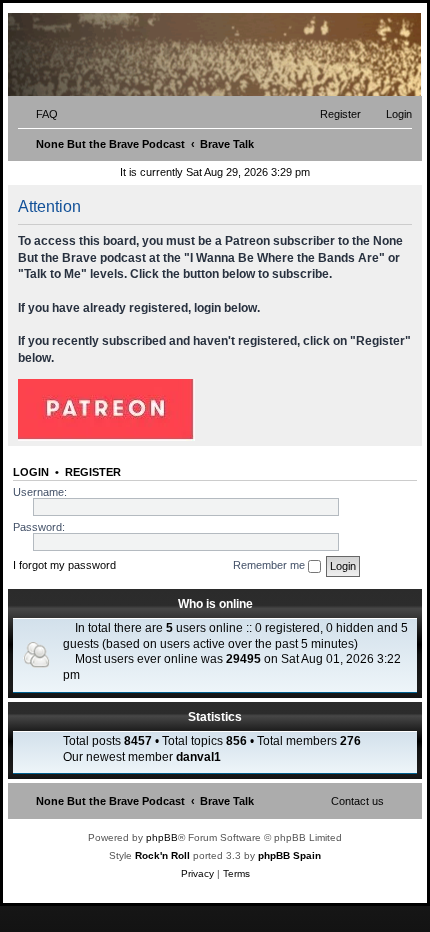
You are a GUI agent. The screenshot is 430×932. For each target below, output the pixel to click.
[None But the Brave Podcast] (152, 55)
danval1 (198, 757)
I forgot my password (64, 565)
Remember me (270, 565)
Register (93, 472)
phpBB (162, 837)
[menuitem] (38, 114)
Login (31, 472)
